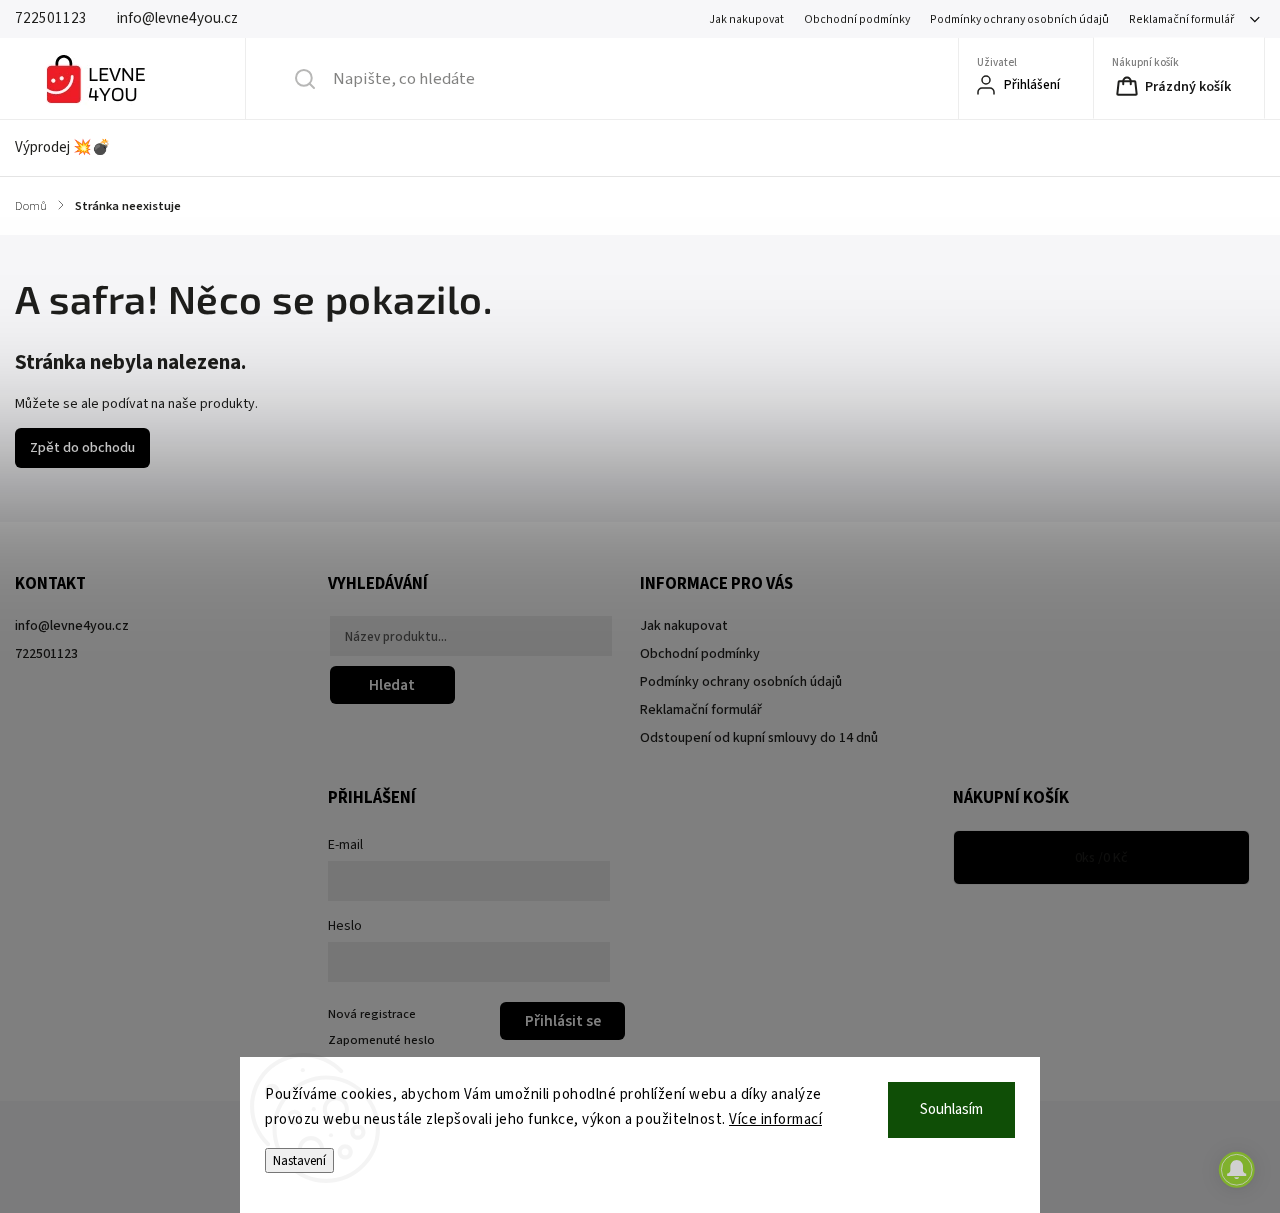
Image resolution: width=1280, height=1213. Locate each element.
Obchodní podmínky (857, 19)
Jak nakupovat (746, 19)
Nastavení (299, 1160)
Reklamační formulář (1181, 19)
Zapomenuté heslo (381, 1040)
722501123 (46, 654)
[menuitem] (75, 148)
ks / (1101, 858)
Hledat (392, 685)
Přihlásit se (563, 1021)
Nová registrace (372, 1014)
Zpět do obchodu (82, 448)
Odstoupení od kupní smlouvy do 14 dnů (759, 738)
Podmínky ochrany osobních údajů (1019, 19)
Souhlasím (951, 1109)
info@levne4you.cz (72, 626)
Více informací (775, 1119)
